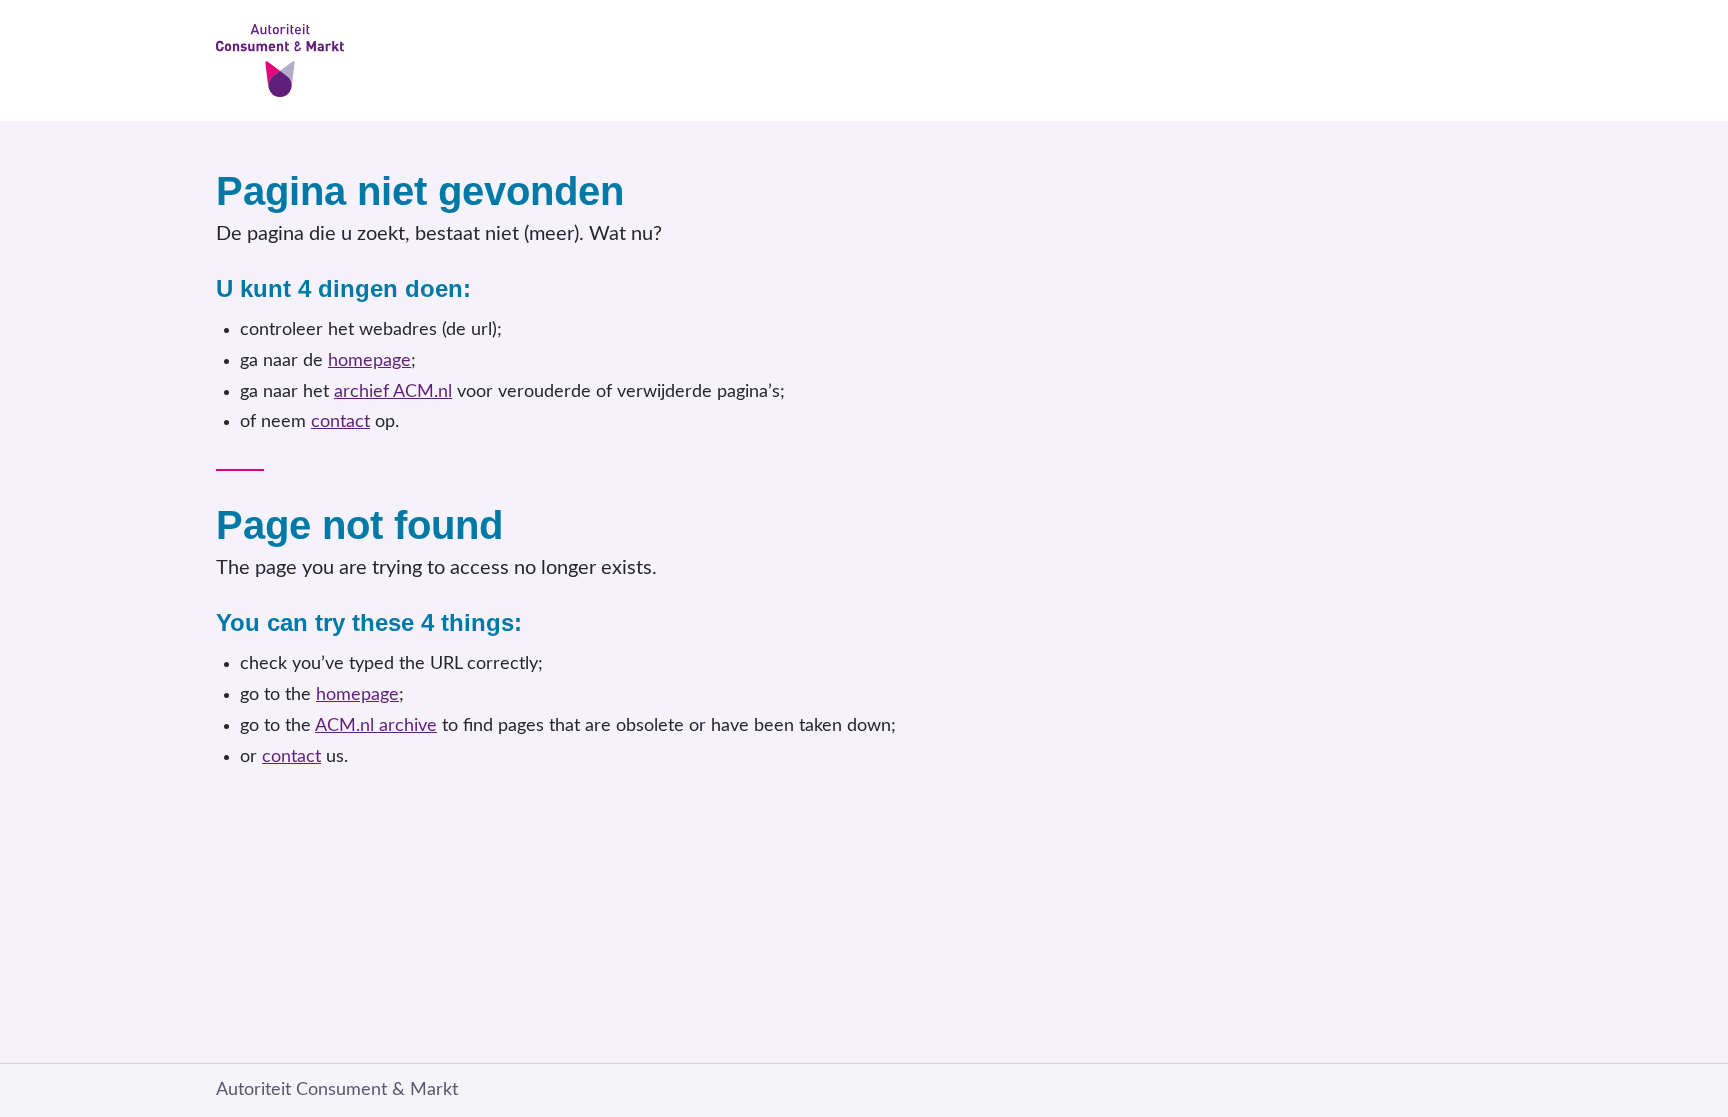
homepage (369, 361)
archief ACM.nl (393, 392)
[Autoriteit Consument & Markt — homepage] (864, 60)
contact (340, 422)
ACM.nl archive (376, 726)
